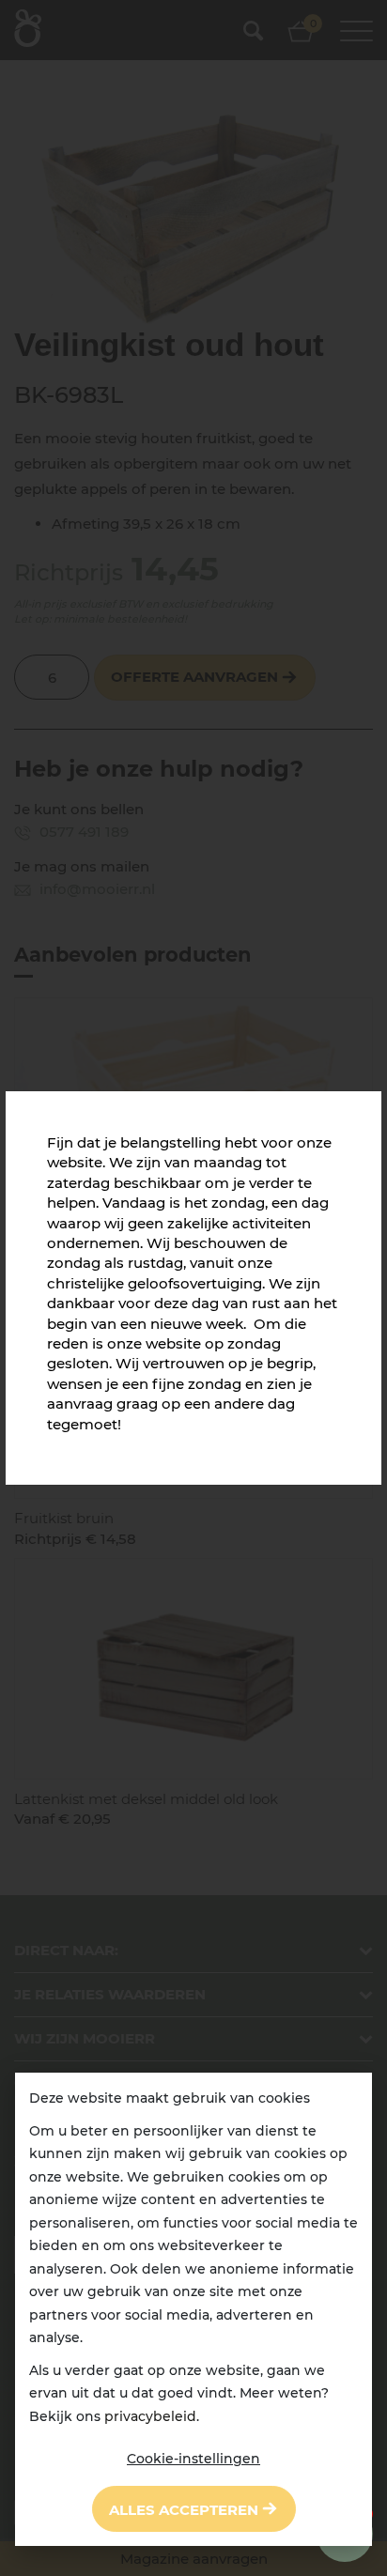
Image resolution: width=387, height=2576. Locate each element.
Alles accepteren (184, 2510)
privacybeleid (150, 2416)
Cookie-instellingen (193, 2459)
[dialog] (193, 2309)
